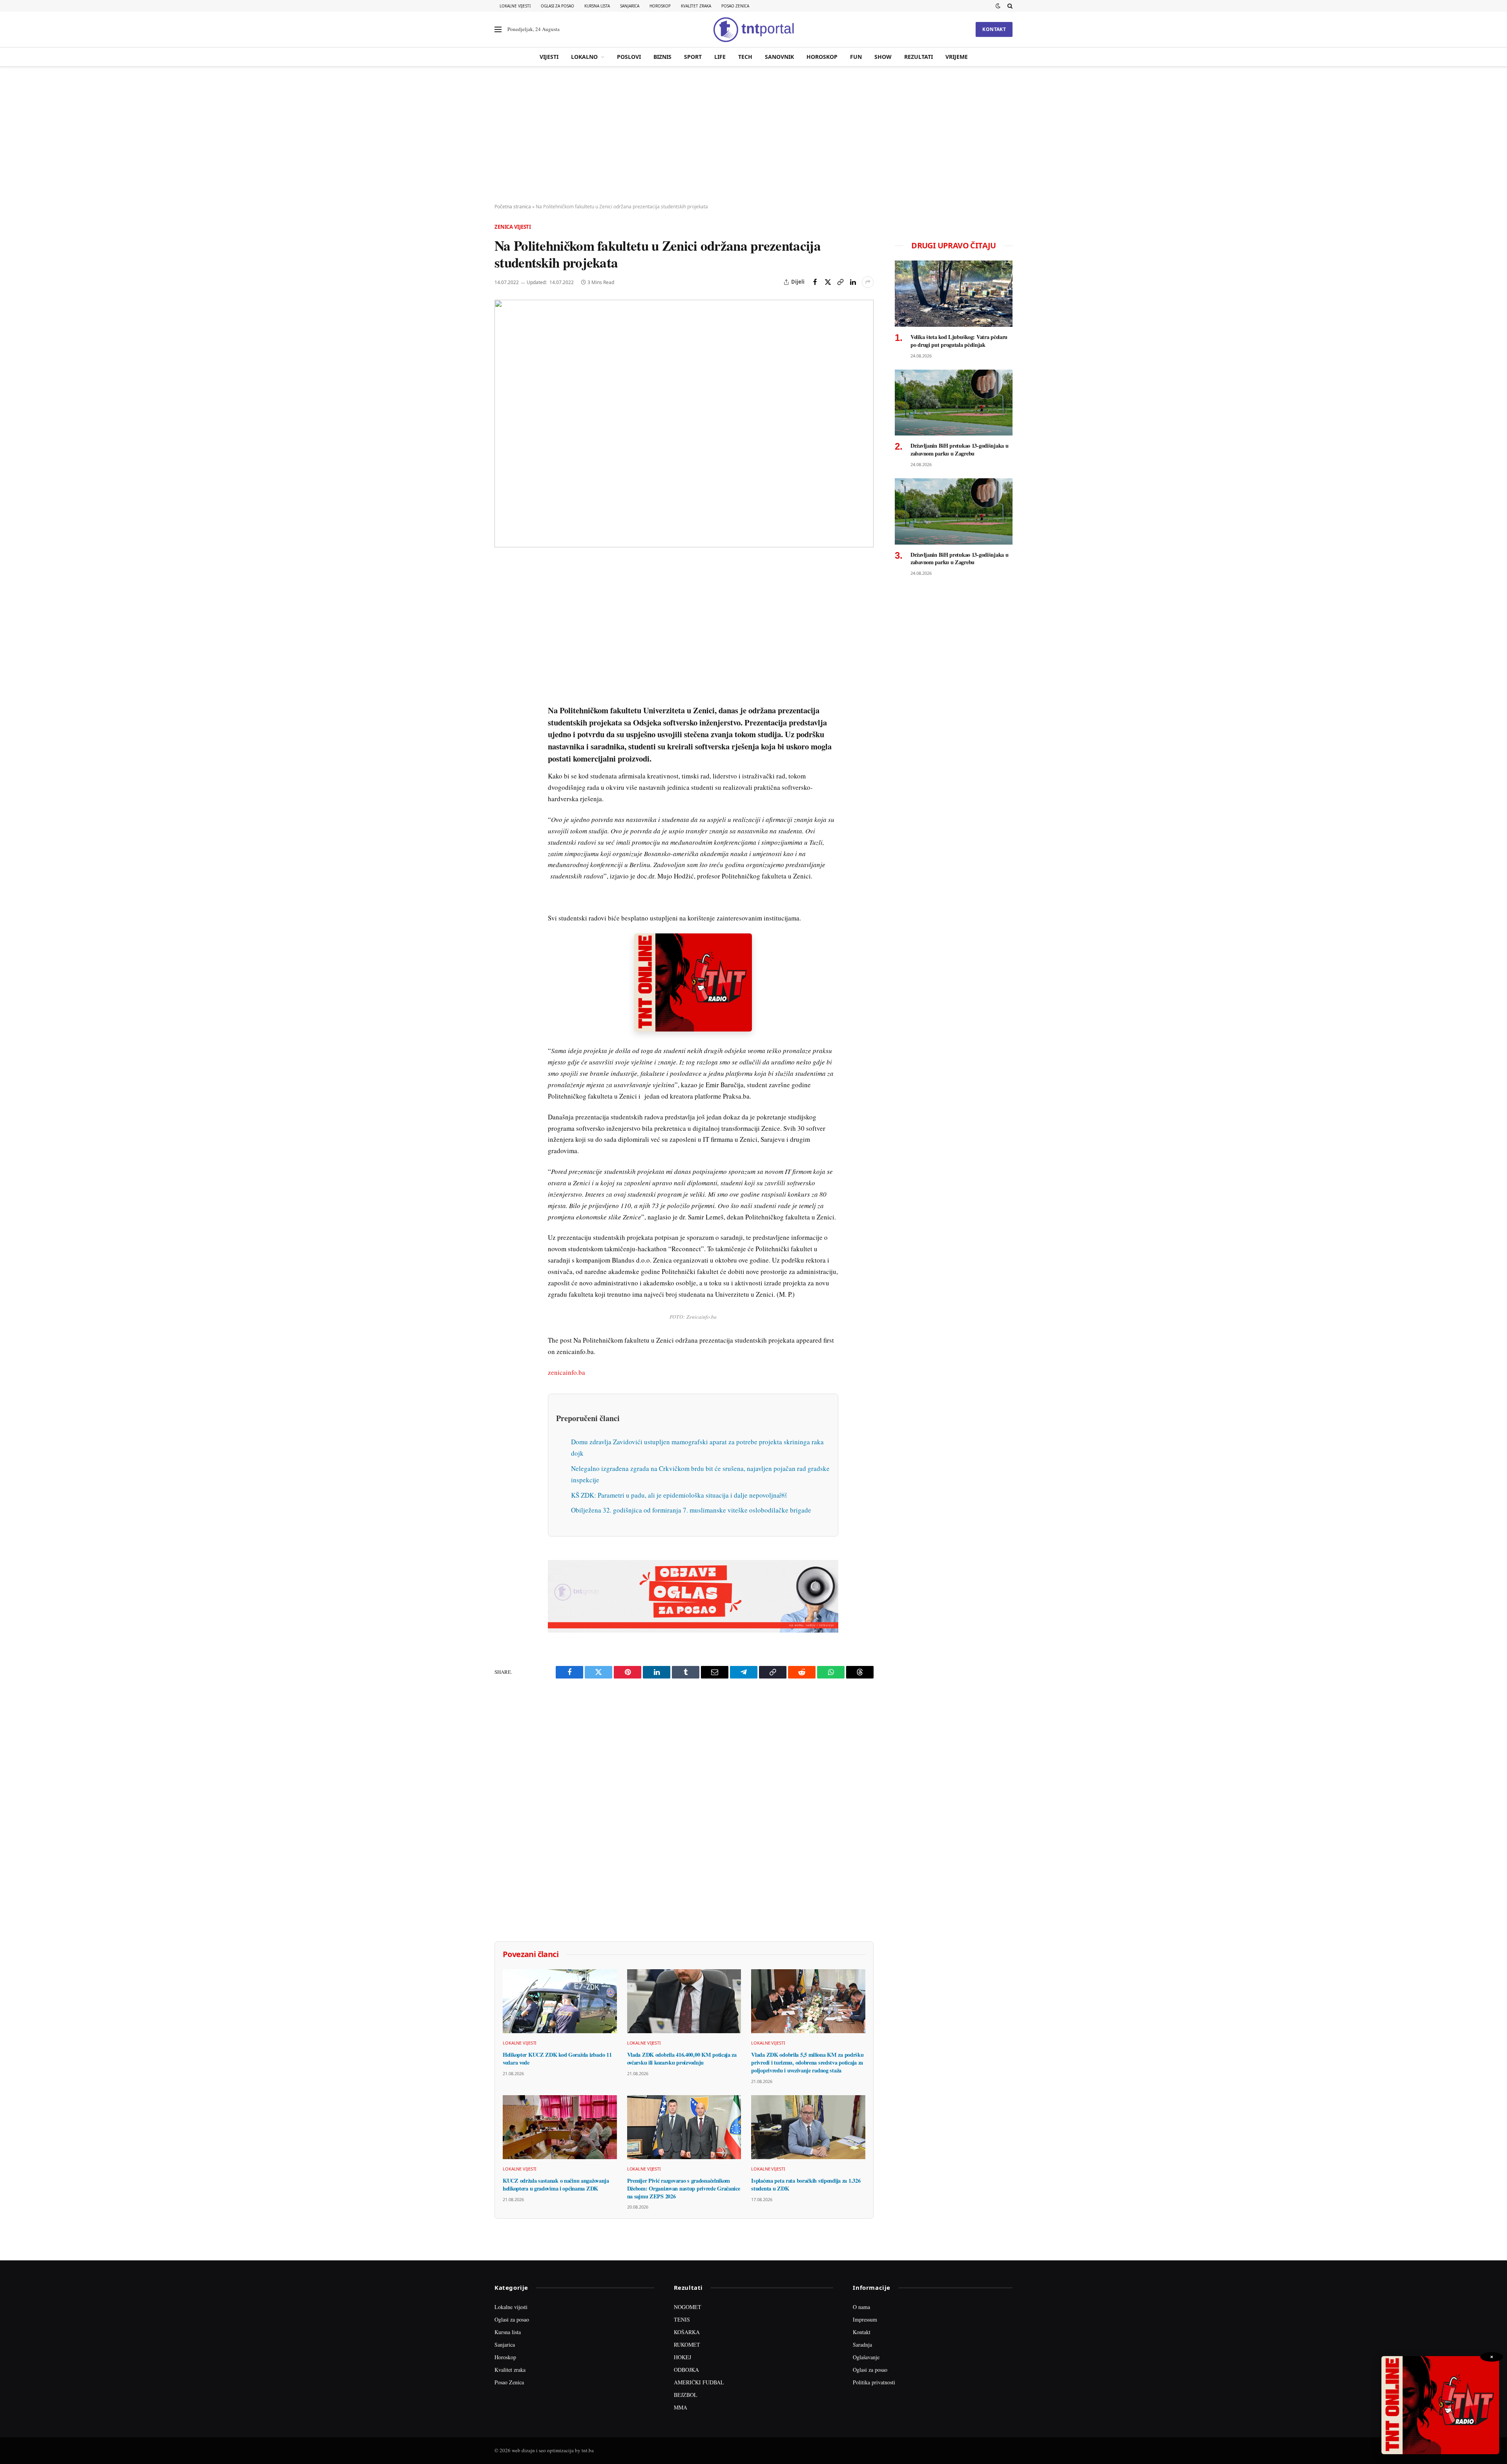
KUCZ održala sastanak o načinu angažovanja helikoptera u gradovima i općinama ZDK (556, 2184)
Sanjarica (630, 6)
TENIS (682, 2319)
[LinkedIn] (502, 676)
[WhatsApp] (502, 730)
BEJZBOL (686, 2395)
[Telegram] (502, 712)
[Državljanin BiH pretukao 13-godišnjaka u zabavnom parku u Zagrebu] (954, 403)
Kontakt (994, 29)
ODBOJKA (686, 2370)
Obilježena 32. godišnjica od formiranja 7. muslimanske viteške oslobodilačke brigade (691, 1510)
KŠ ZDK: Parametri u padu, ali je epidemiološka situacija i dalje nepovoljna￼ (679, 1495)
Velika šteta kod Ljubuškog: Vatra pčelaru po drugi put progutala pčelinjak (959, 341)
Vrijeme (957, 57)
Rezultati (919, 57)
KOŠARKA (687, 2332)
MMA (681, 2407)
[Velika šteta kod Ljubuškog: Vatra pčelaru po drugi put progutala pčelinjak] (954, 294)
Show (883, 57)
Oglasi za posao (557, 6)
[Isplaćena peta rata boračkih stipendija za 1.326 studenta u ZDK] (808, 2127)
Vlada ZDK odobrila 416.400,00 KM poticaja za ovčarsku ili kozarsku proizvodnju (682, 2058)
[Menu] (498, 30)
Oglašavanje (866, 2357)
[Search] (1009, 6)
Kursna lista (597, 6)
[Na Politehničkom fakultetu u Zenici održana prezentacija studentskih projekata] (684, 424)
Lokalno (584, 57)
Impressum (865, 2319)
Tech (745, 57)
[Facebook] (502, 586)
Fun (856, 57)
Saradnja (862, 2345)
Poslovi (629, 57)
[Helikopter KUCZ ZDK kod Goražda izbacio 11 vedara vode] (560, 2001)
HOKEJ (682, 2357)
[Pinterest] (502, 622)
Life (720, 57)
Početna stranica (513, 207)
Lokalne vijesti (515, 6)
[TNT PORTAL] (753, 29)
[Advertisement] (753, 135)
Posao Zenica (735, 6)
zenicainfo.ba (566, 1372)
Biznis (662, 57)
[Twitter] (502, 604)
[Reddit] (502, 694)
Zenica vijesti (513, 227)
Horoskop (660, 6)
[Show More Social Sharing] (868, 282)
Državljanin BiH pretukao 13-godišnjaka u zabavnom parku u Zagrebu (959, 449)
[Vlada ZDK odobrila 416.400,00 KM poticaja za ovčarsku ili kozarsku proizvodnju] (684, 2001)
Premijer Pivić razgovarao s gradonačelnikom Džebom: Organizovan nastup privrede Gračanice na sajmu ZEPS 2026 (684, 2188)
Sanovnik (779, 57)
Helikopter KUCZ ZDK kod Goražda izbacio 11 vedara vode (557, 2058)
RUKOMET (687, 2345)
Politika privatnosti (874, 2382)
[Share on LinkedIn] (853, 282)
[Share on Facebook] (815, 282)
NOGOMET (688, 2307)
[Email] (502, 640)
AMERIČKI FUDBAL (699, 2382)
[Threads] (502, 748)
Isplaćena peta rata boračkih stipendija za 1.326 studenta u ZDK (806, 2184)
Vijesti (549, 57)
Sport (693, 57)
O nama (861, 2307)
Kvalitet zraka (696, 6)
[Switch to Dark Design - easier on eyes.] (998, 6)
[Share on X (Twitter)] (828, 282)
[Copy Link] (840, 282)
